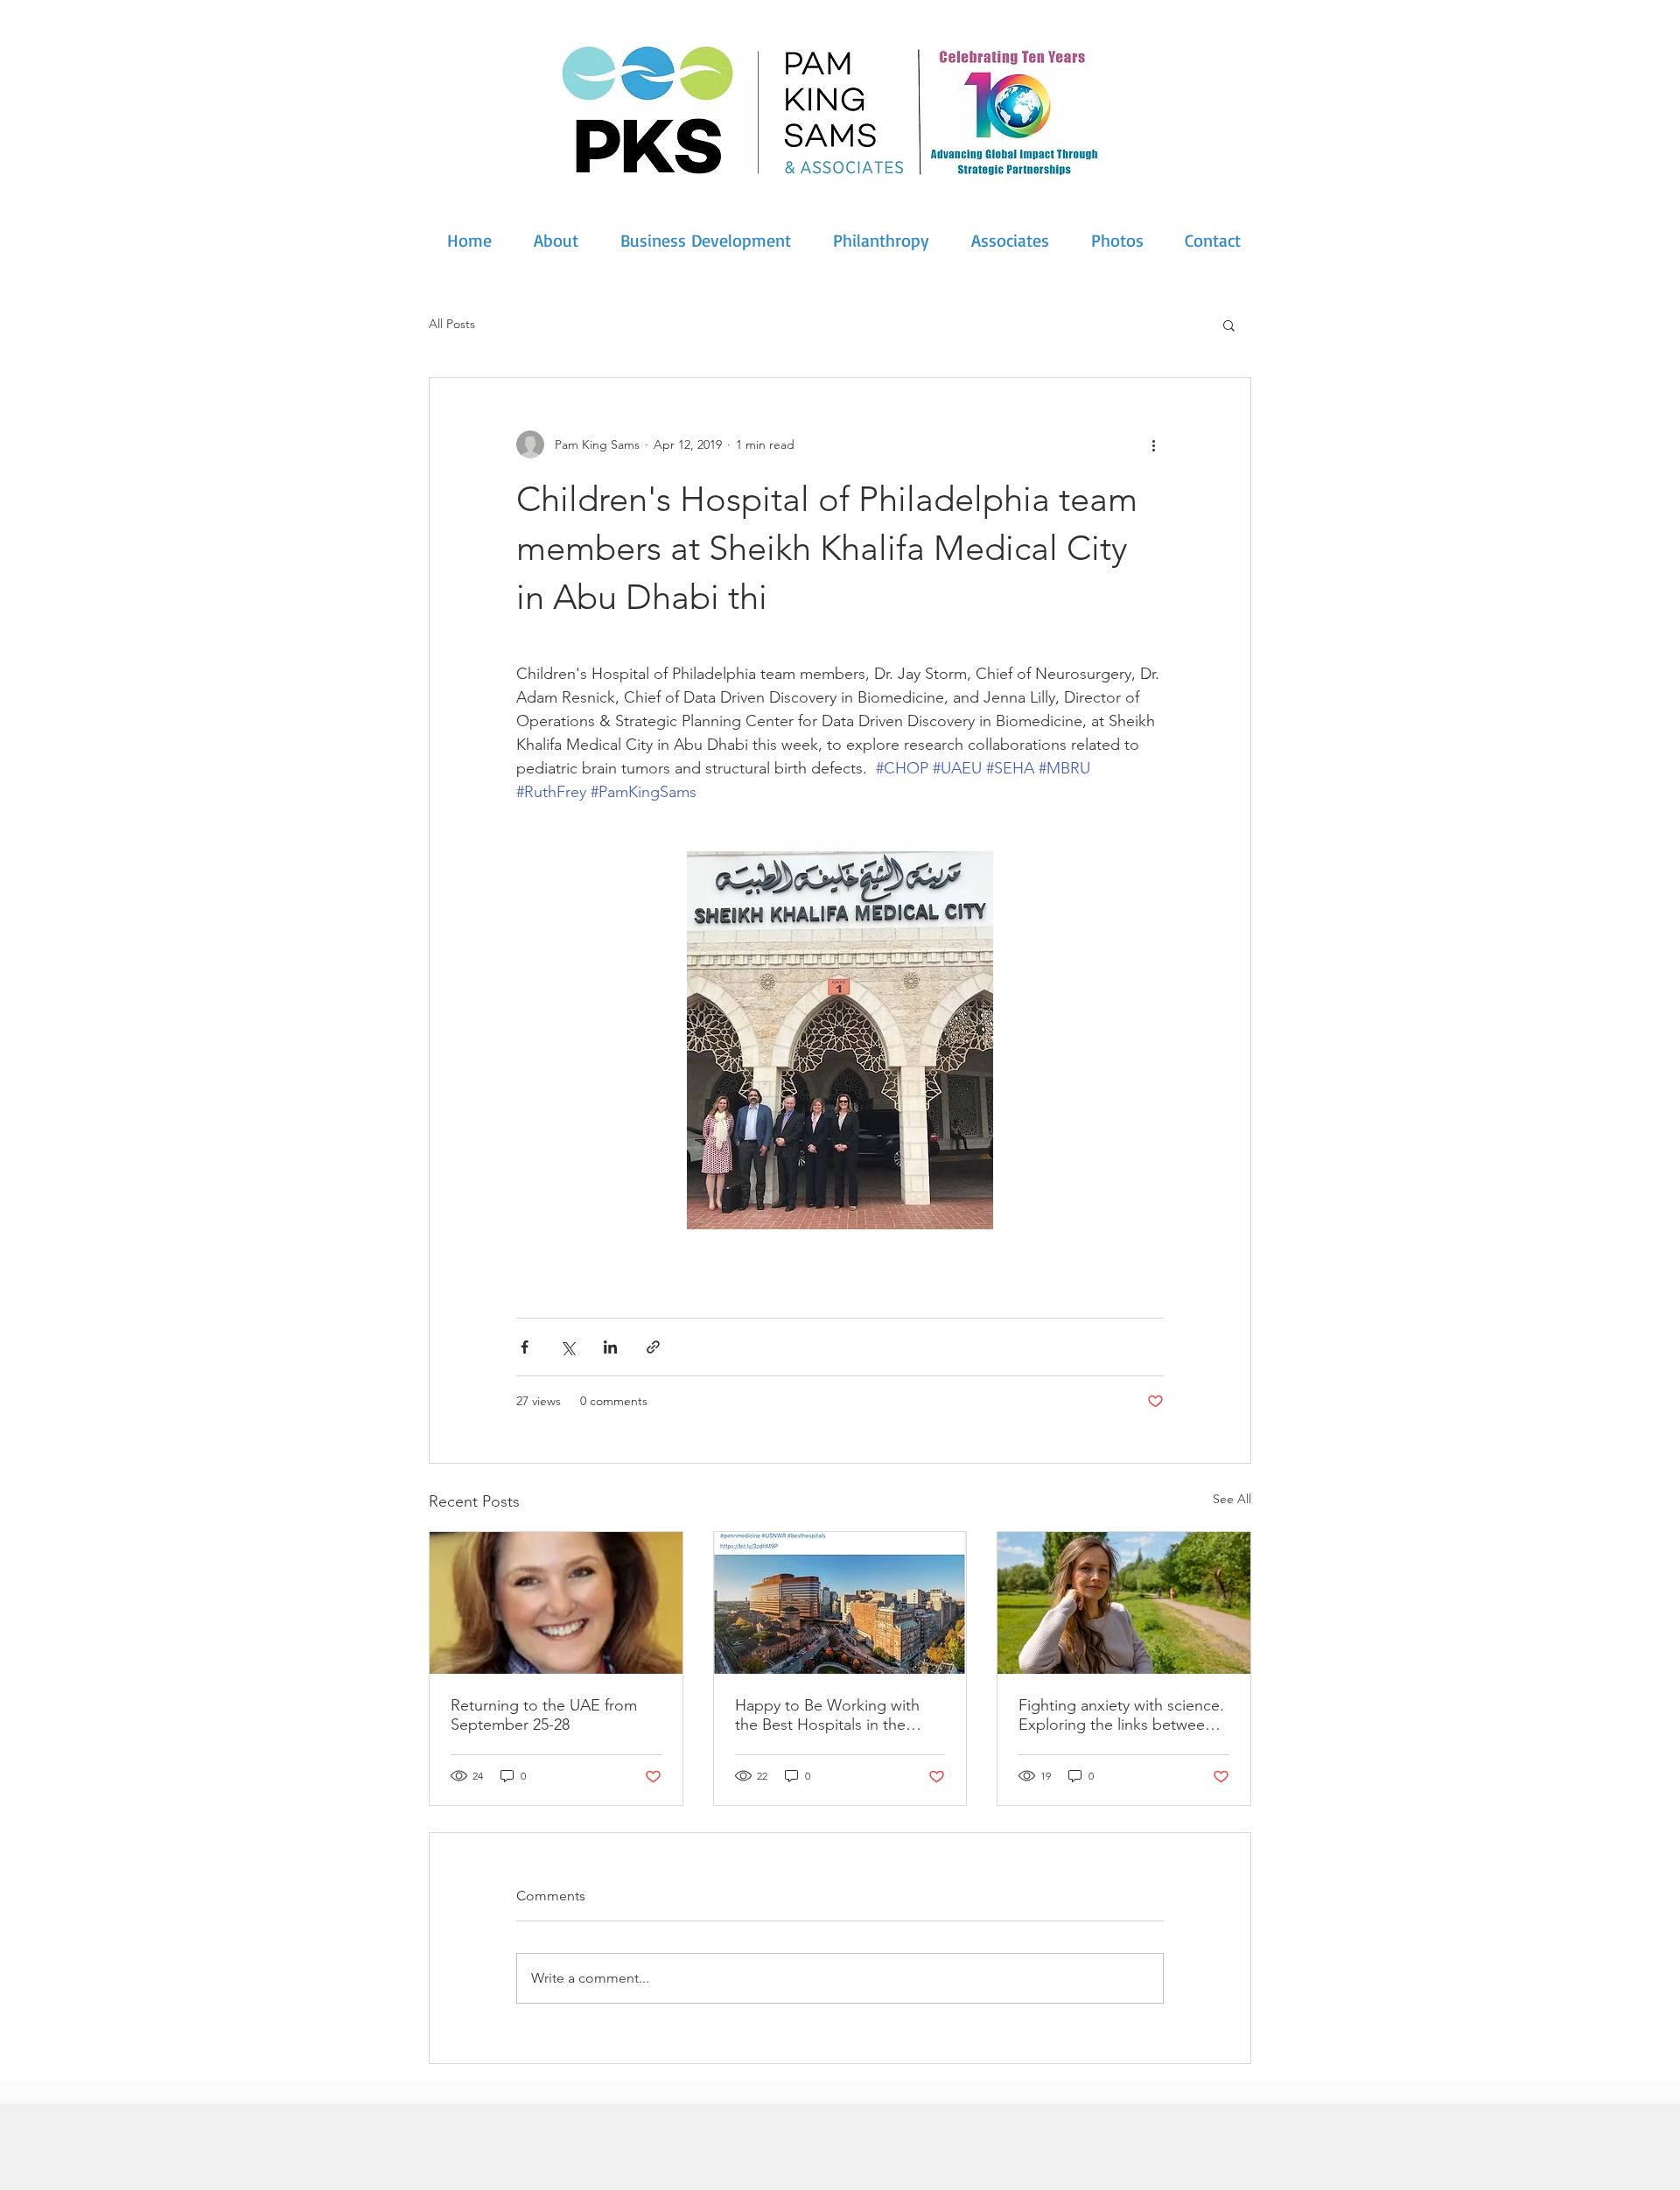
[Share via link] (653, 1347)
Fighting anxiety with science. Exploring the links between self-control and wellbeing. (1121, 1715)
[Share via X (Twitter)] (567, 1347)
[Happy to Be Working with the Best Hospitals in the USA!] (840, 1603)
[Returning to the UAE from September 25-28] (556, 1603)
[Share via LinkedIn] (610, 1347)
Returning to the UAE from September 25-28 (544, 1715)
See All (1232, 1499)
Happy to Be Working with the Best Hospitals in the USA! (827, 1715)
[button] (1229, 325)
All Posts (452, 324)
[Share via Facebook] (525, 1347)
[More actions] (1153, 444)
